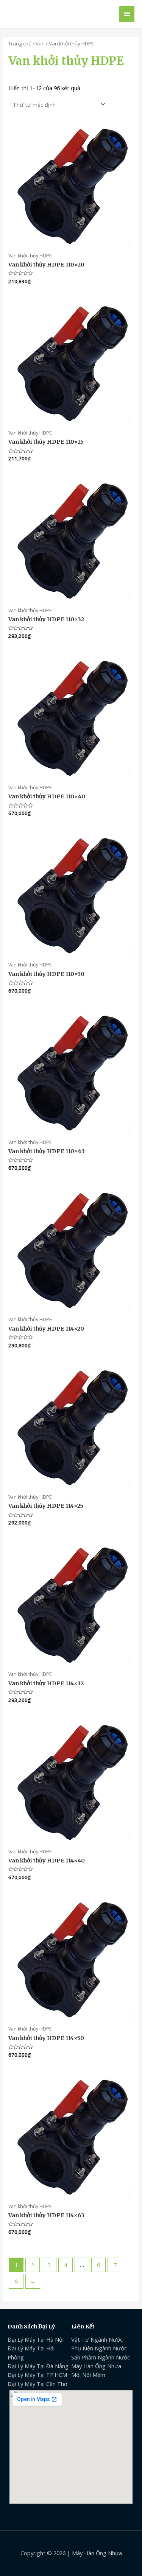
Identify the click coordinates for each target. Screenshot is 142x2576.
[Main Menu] (127, 14)
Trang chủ (20, 44)
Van (40, 44)
